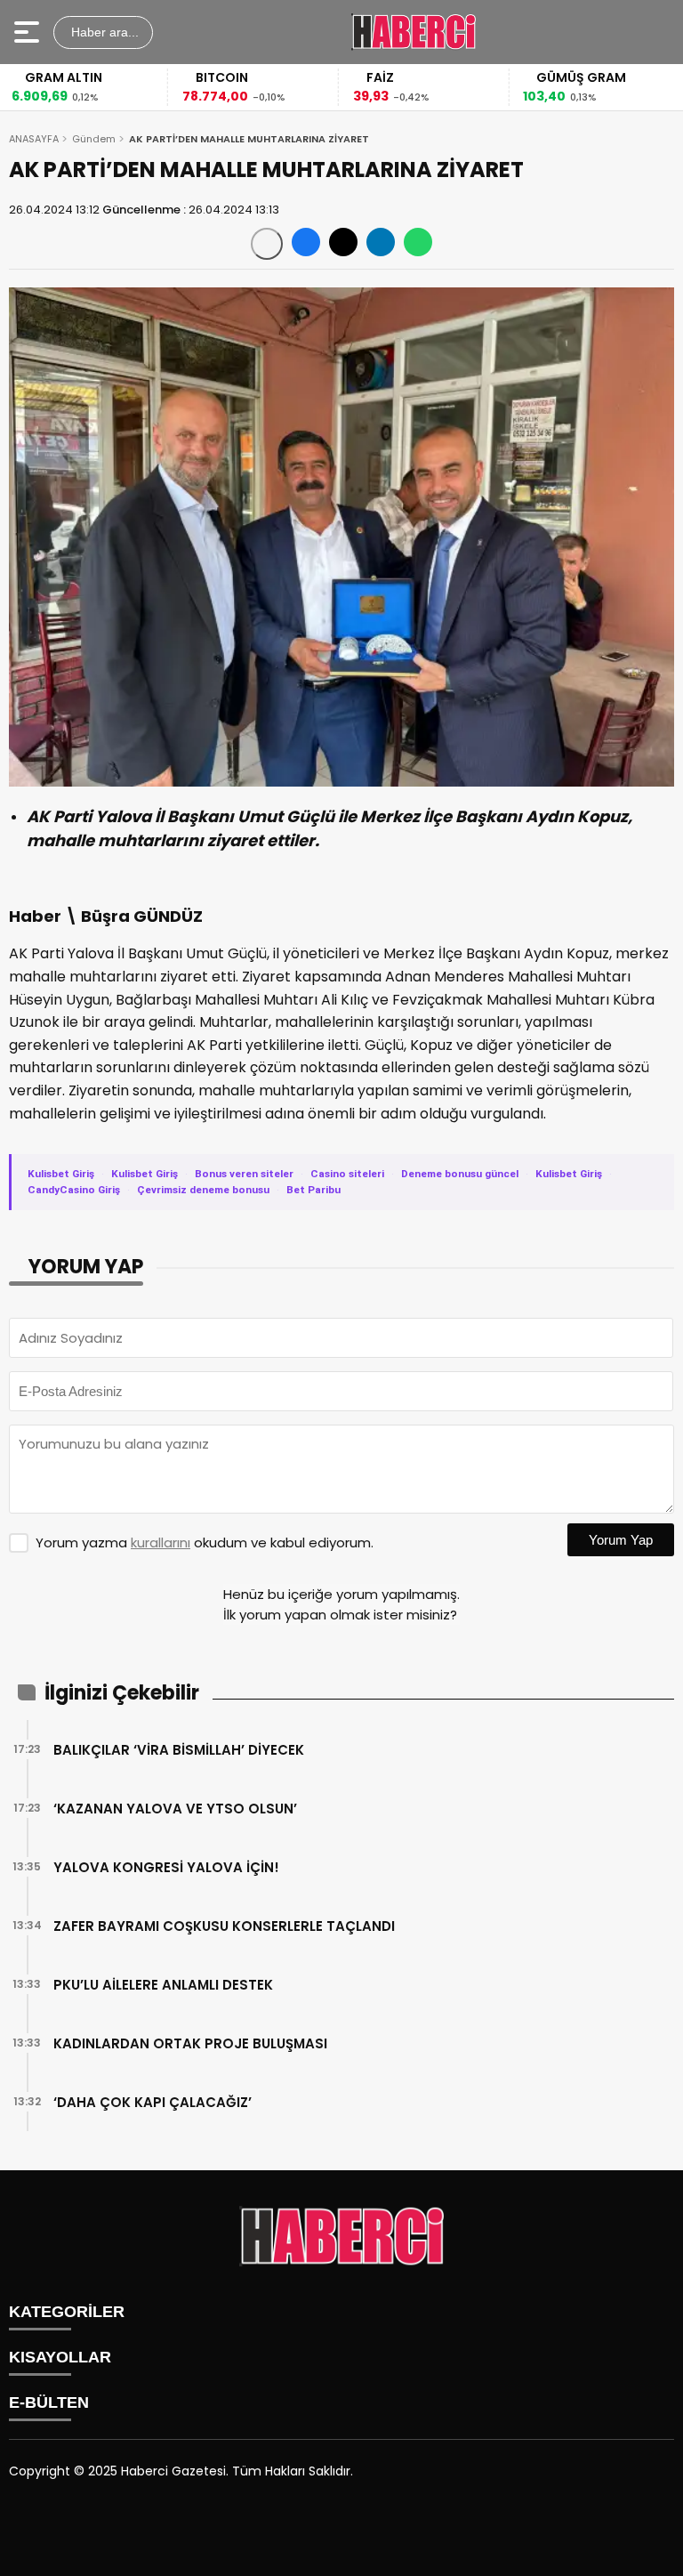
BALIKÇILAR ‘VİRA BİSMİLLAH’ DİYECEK (179, 1750)
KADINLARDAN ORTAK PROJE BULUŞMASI (190, 2043)
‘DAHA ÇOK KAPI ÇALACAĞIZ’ (153, 2102)
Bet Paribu (313, 1190)
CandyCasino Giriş (74, 1190)
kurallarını (161, 1542)
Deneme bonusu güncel (460, 1174)
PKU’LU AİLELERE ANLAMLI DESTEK (163, 1985)
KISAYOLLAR (60, 2357)
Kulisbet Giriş (61, 1174)
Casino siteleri (347, 1174)
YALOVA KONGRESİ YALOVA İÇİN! (166, 1867)
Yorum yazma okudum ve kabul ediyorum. (205, 1542)
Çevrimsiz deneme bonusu (203, 1190)
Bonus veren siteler (244, 1174)
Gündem (94, 139)
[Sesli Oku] (267, 244)
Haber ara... (103, 32)
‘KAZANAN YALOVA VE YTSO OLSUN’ (175, 1809)
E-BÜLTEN (49, 2402)
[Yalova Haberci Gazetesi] (414, 32)
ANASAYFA (34, 139)
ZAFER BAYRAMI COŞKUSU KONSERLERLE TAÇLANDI (224, 1926)
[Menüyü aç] (29, 32)
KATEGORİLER (67, 2312)
